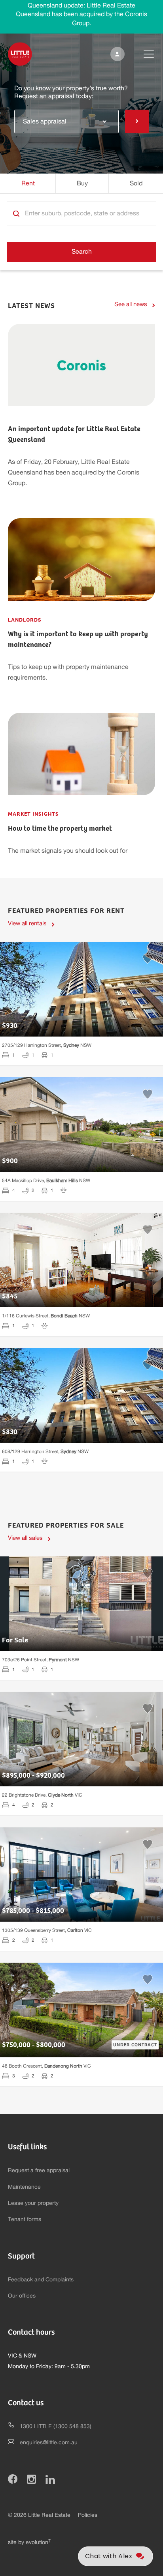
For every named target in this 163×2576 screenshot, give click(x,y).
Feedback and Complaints (41, 2280)
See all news (131, 304)
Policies (88, 2515)
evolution (38, 2542)
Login (116, 54)
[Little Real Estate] (20, 54)
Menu (142, 54)
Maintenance (24, 2187)
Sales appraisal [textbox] (45, 121)
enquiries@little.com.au (49, 2443)
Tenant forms (25, 2219)
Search (82, 252)
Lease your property (33, 2203)
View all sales (25, 1538)
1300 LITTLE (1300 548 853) (56, 2427)
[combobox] (66, 121)
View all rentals (27, 924)
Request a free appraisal (39, 2171)
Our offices (22, 2296)
